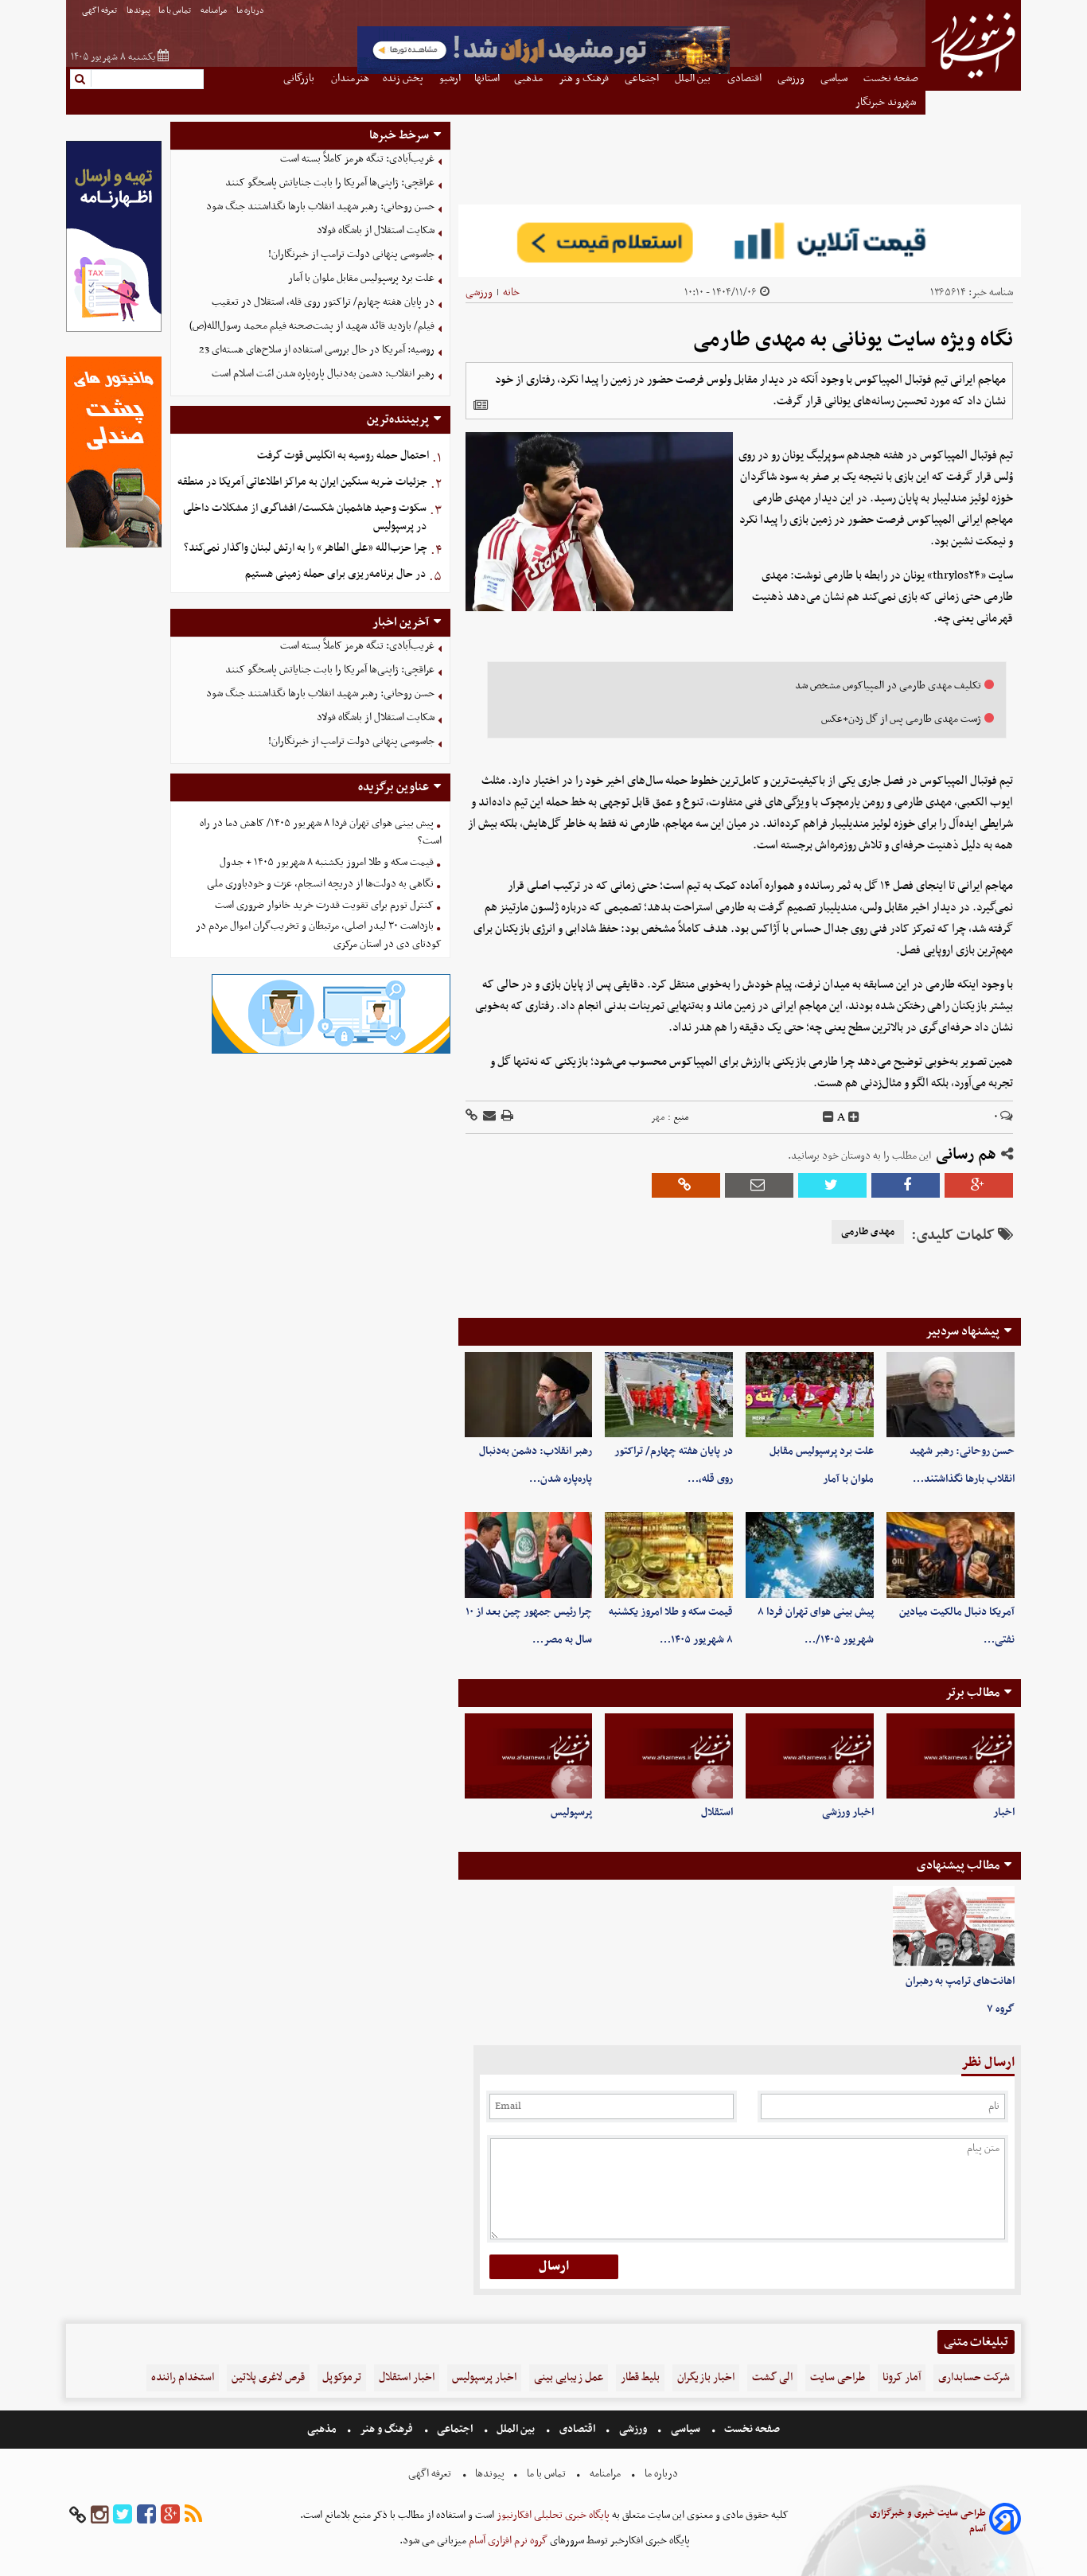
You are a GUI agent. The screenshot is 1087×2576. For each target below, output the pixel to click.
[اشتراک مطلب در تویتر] (832, 1185)
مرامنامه (214, 11)
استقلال (717, 1812)
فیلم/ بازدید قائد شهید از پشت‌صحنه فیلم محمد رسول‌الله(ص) (312, 326)
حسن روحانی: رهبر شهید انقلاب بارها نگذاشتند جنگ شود (320, 207)
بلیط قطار (640, 2377)
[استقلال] (669, 1756)
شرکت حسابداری (974, 2377)
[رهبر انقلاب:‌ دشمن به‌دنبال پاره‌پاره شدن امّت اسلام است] (529, 1395)
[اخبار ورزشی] (810, 1756)
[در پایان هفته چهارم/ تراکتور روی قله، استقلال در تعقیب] (669, 1395)
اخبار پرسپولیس (484, 2377)
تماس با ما (175, 11)
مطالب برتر (972, 1693)
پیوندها (138, 11)
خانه (511, 292)
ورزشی (479, 292)
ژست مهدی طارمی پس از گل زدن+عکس (901, 719)
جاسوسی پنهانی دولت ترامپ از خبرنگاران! (351, 254)
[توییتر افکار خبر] (123, 2515)
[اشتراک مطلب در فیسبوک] (906, 1185)
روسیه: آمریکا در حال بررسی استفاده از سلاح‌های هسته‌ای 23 (317, 350)
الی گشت (772, 2377)
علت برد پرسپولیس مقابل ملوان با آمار (361, 278)
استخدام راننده (183, 2377)
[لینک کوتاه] (471, 1117)
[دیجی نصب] (114, 546)
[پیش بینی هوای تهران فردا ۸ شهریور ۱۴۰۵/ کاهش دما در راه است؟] (810, 1555)
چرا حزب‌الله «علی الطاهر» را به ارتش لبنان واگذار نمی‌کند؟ (306, 548)
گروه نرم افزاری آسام (507, 2541)
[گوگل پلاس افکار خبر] (170, 2515)
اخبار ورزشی (848, 1812)
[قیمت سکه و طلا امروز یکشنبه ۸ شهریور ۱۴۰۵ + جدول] (669, 1555)
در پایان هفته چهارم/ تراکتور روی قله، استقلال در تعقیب (323, 302)
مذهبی (323, 2429)
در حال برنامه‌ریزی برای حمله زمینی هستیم (335, 574)
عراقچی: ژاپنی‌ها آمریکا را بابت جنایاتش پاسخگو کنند (330, 183)
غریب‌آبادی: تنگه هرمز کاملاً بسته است (357, 159)
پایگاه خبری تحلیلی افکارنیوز (552, 2515)
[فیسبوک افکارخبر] (146, 2515)
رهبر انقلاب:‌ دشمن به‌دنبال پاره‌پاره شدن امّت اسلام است (323, 374)
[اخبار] (951, 1756)
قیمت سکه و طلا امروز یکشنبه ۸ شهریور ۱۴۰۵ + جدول (327, 862)
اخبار (1004, 1812)
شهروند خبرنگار (887, 102)
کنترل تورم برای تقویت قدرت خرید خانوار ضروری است (324, 905)
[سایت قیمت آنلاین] (740, 241)
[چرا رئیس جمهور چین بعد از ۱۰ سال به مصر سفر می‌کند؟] (529, 1555)
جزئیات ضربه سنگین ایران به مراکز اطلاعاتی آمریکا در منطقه (302, 482)
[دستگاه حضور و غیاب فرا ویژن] (331, 1052)
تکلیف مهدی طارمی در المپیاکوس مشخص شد (888, 686)
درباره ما (251, 11)
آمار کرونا (902, 2377)
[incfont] (854, 1117)
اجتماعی (455, 2429)
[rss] (193, 2515)
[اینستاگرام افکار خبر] (99, 2515)
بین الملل (516, 2429)
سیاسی (686, 2429)
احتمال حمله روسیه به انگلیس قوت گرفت (343, 456)
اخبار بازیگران (706, 2377)
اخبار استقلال (407, 2377)
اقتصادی (577, 2429)
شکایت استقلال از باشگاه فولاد (376, 230)
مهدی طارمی (868, 1232)
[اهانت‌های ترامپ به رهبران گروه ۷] (954, 1927)
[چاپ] (506, 1117)
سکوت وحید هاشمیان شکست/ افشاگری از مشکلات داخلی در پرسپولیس (305, 517)
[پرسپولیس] (529, 1756)
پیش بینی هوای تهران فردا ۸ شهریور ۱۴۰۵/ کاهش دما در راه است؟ (321, 832)
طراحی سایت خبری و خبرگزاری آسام (928, 2521)
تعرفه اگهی (100, 11)
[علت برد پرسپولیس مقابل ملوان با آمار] (810, 1395)
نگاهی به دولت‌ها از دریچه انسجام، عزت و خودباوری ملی (320, 884)
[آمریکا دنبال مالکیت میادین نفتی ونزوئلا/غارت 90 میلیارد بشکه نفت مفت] (951, 1555)
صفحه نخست (751, 2429)
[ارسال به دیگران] (488, 1117)
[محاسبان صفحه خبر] (114, 330)
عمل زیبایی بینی (569, 2377)
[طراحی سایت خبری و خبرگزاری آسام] (1005, 2521)
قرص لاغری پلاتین (268, 2377)
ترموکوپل (342, 2377)
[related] (481, 405)
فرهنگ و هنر (387, 2429)
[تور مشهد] (543, 72)
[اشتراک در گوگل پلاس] (979, 1185)
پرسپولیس (571, 1812)
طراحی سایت (838, 2377)
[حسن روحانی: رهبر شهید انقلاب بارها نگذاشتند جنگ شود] (951, 1395)
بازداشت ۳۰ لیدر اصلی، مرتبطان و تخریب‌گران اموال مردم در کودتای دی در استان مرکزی (319, 935)
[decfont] (828, 1117)
